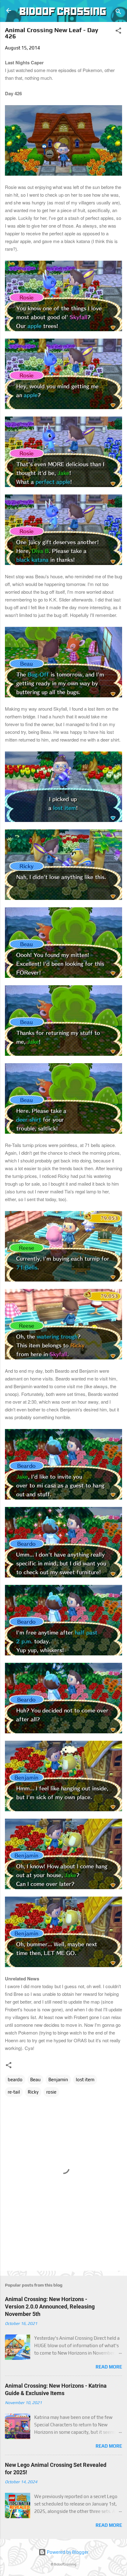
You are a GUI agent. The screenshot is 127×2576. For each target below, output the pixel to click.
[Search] (118, 13)
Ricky (33, 2092)
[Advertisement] (66, 2252)
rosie (51, 2092)
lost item (85, 2080)
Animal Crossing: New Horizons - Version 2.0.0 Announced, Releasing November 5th (50, 2306)
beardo (15, 2080)
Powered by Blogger (67, 2552)
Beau (35, 2080)
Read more (109, 2367)
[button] (118, 32)
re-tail (14, 2092)
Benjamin (58, 2080)
